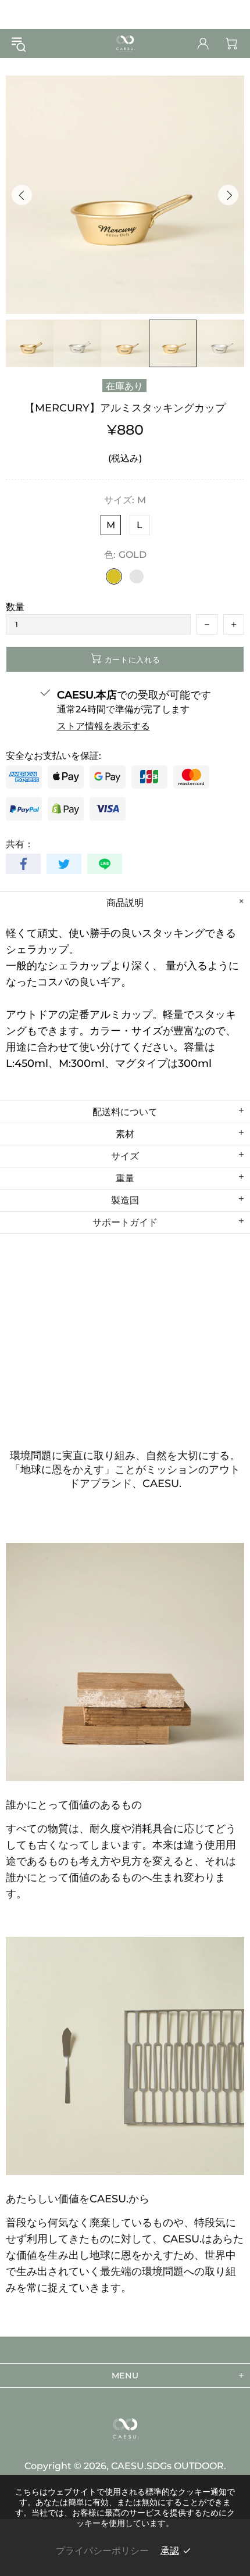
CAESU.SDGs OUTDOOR (125, 44)
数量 (15, 607)
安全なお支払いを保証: (53, 756)
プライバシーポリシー (102, 2551)
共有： (20, 844)
